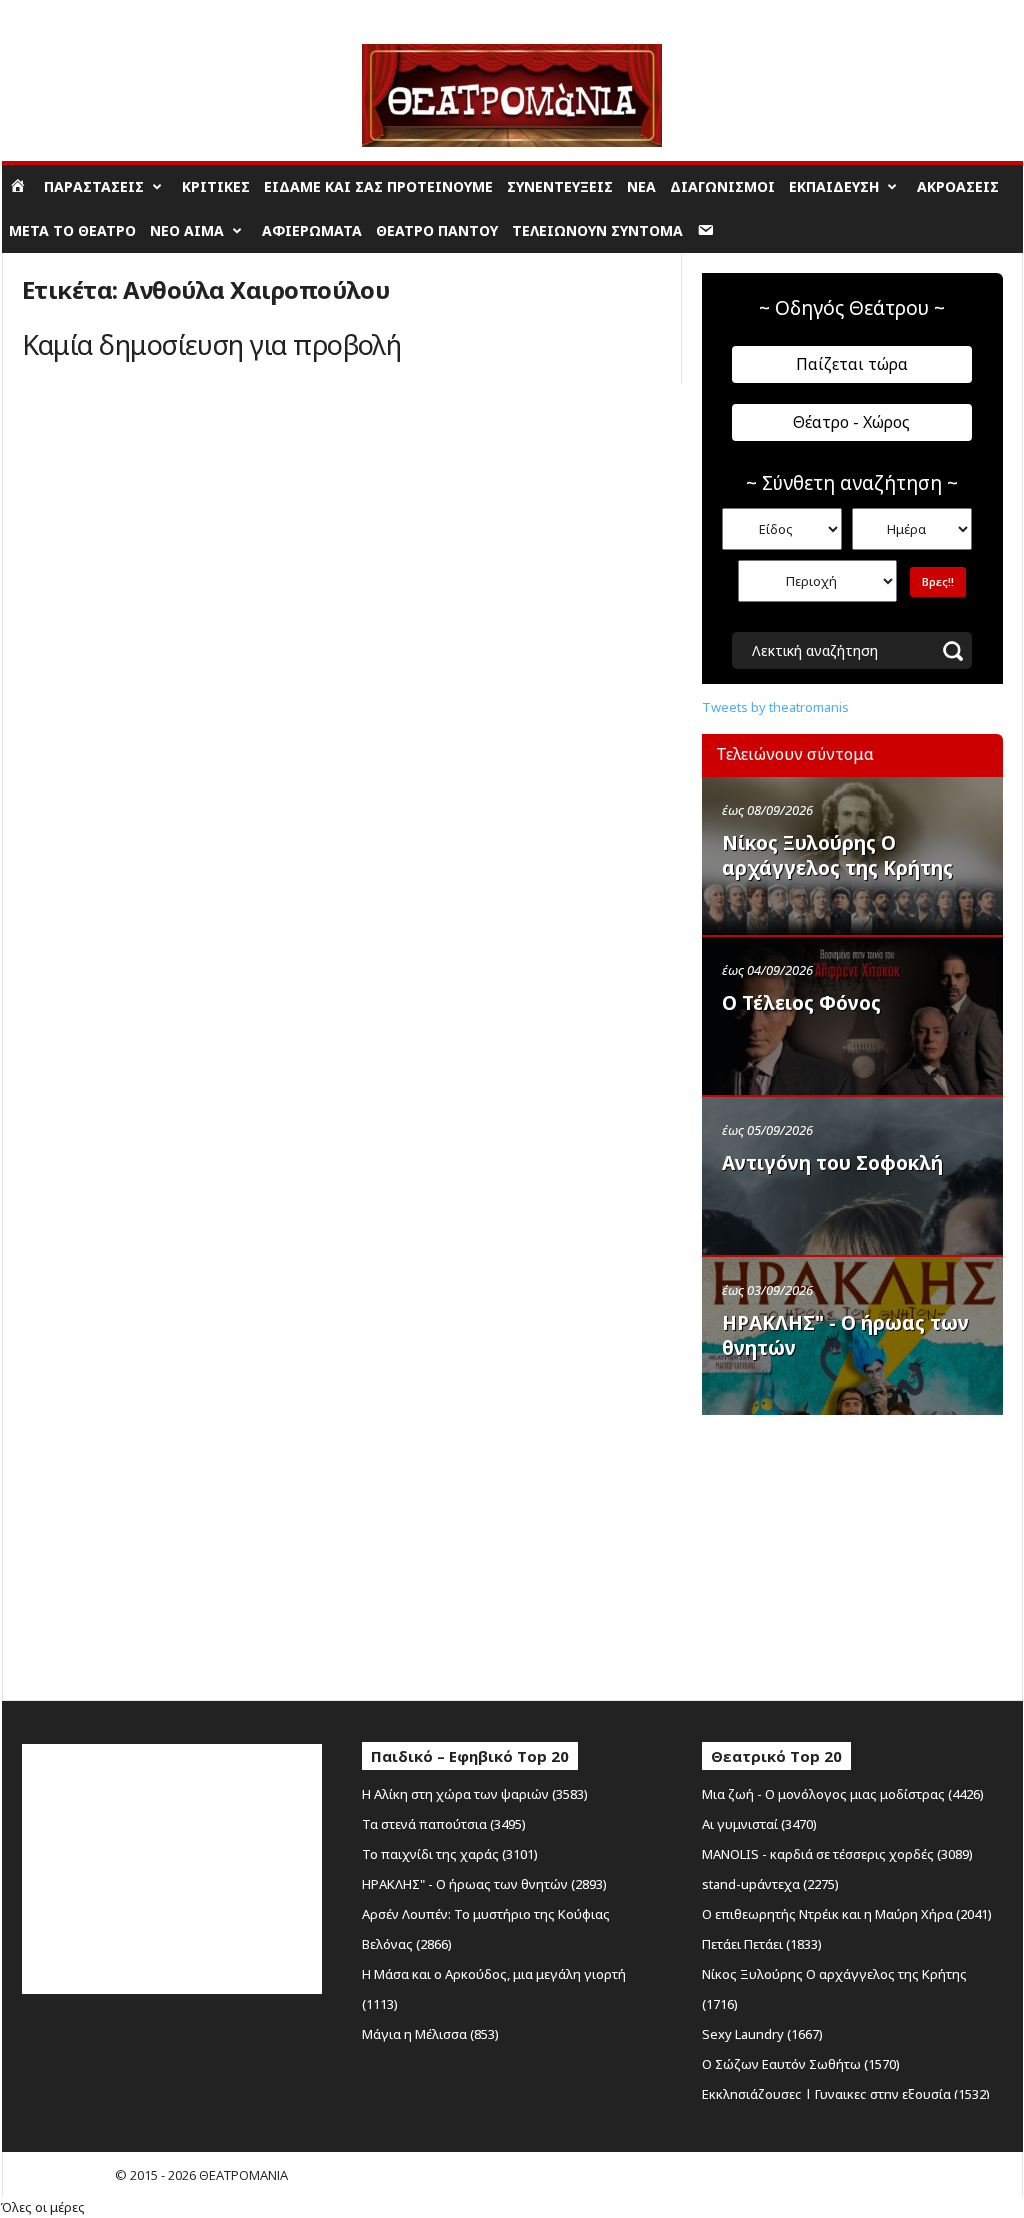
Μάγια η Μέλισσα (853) (430, 2034)
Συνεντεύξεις (560, 186)
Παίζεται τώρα (852, 364)
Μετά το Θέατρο (72, 230)
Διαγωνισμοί (722, 186)
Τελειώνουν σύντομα (597, 230)
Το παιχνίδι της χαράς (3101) (450, 1854)
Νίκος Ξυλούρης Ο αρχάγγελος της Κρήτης (837, 855)
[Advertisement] (852, 1553)
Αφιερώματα (312, 230)
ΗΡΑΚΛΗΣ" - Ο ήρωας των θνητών (845, 1335)
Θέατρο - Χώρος (851, 422)
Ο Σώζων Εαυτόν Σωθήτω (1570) (801, 2064)
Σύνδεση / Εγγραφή (61, 14)
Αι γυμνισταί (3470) (759, 1824)
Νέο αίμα (187, 230)
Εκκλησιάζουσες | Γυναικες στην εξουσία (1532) (846, 2094)
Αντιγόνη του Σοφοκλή (832, 1163)
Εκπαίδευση (834, 186)
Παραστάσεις (94, 186)
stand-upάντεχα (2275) (770, 1884)
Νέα (641, 186)
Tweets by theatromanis (775, 707)
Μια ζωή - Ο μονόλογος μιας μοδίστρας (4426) (843, 1794)
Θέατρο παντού (437, 230)
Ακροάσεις (958, 186)
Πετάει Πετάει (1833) (762, 1944)
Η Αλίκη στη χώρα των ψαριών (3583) (475, 1794)
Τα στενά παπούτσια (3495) (444, 1824)
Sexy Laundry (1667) (762, 2034)
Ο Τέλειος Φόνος (801, 1003)
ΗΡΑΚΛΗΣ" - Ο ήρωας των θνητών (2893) (484, 1884)
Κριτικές (216, 186)
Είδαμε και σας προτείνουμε (378, 186)
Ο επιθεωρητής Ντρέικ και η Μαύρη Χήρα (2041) (847, 1914)
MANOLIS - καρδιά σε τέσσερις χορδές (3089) (837, 1854)
